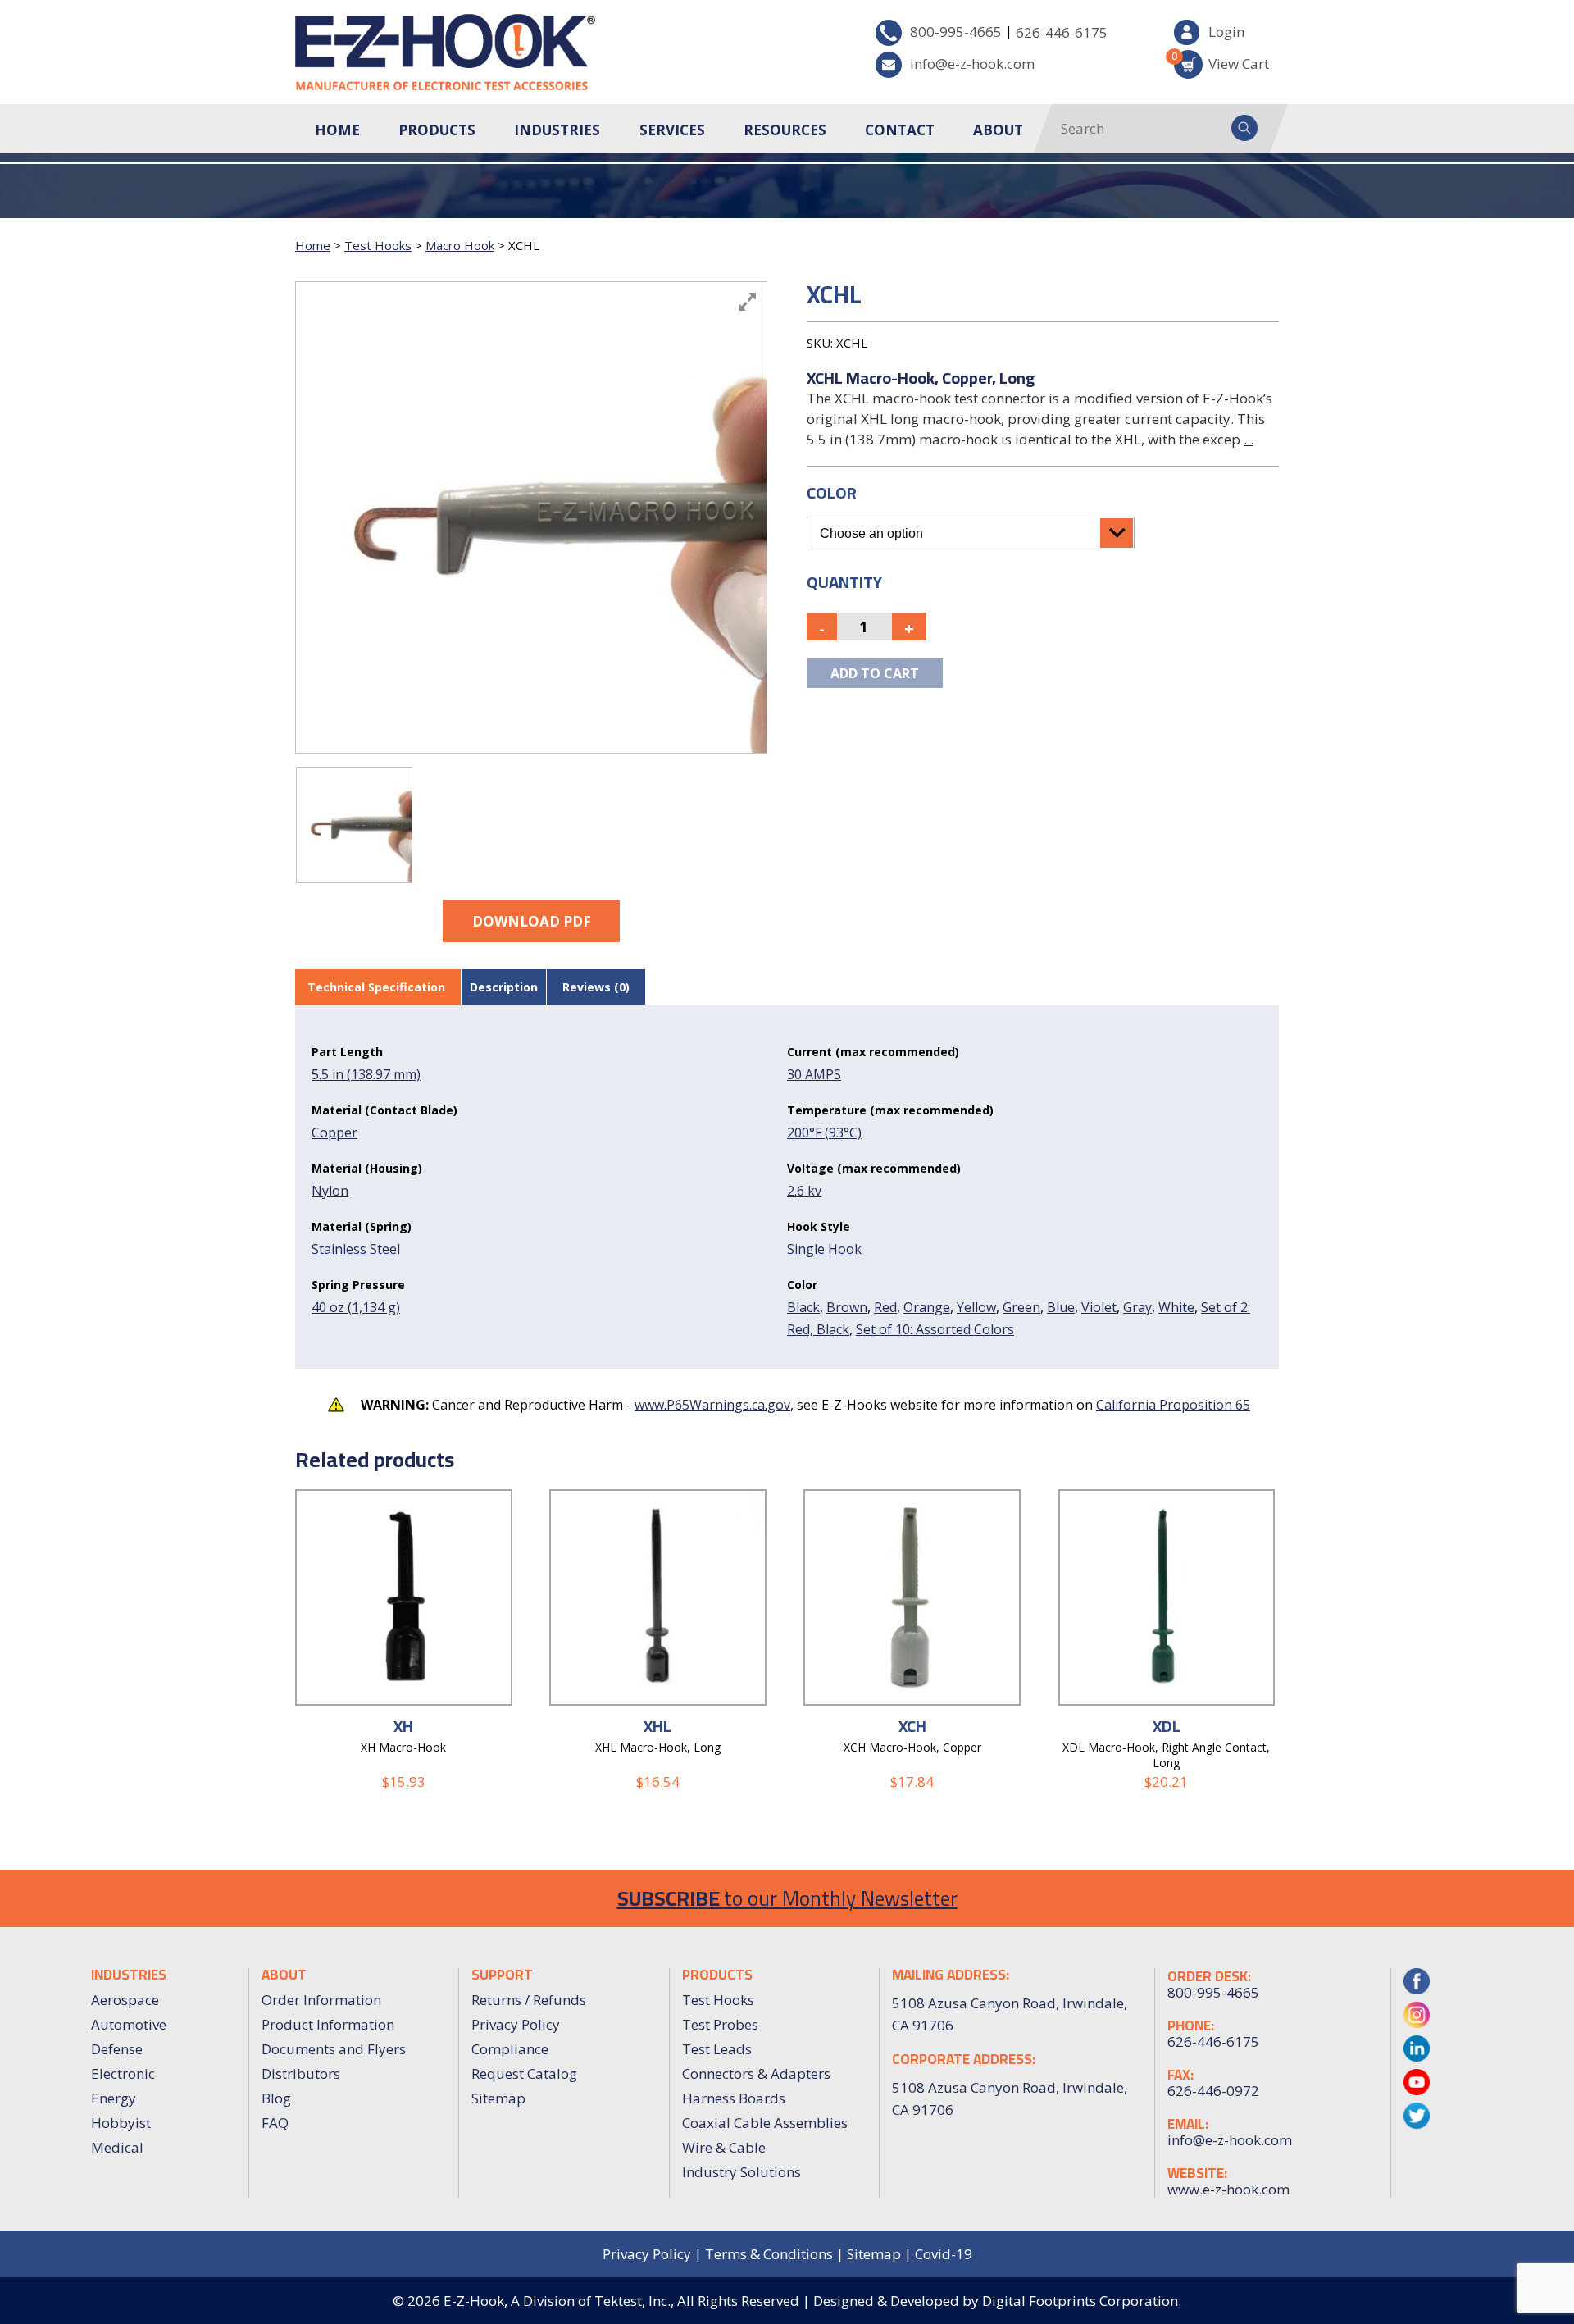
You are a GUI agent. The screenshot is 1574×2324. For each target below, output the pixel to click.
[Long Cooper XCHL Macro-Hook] (354, 825)
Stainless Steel (356, 1249)
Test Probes (720, 2024)
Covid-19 (944, 2254)
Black (803, 1307)
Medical (117, 2147)
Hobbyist (121, 2123)
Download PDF (532, 921)
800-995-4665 (956, 32)
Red (885, 1307)
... (1249, 439)
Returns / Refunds (529, 2000)
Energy (114, 2098)
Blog (276, 2098)
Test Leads (717, 2049)
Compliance (510, 2049)
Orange (927, 1307)
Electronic (123, 2073)
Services (672, 130)
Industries (557, 130)
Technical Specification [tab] (376, 987)
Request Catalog (524, 2073)
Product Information (328, 2024)
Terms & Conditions (769, 2254)
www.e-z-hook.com (1228, 2190)
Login (1226, 32)
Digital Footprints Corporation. (1082, 2301)
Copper (334, 1132)
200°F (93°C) (824, 1132)
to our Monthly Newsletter (787, 1898)
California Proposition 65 (1173, 1405)
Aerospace (125, 2000)
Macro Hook (460, 245)
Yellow (976, 1307)
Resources (785, 130)
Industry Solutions (742, 2172)
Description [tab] (504, 987)
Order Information (321, 2000)
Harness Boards (734, 2098)
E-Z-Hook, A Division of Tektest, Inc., (559, 2301)
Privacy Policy (516, 2024)
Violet (1099, 1307)
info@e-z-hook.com (972, 64)
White (1176, 1307)
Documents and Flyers (334, 2049)
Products (437, 130)
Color (832, 492)
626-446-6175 (1062, 32)
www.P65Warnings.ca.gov (712, 1405)
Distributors (301, 2073)
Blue (1061, 1307)
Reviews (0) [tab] (596, 987)
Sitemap (498, 2098)
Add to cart (875, 673)
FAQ (275, 2123)
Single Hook (824, 1249)
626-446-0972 (1213, 2091)
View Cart (1221, 61)
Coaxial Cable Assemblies (765, 2123)
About (998, 130)
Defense (117, 2049)
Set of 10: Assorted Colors (935, 1329)
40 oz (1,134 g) (356, 1307)
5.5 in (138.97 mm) (366, 1074)
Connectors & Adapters (756, 2073)
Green (1021, 1307)
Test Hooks (378, 245)
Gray (1137, 1307)
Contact (900, 130)
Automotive (129, 2024)
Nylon (330, 1191)
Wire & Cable (724, 2147)
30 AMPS (814, 1074)
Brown (847, 1307)
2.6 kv (804, 1191)
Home (337, 130)
